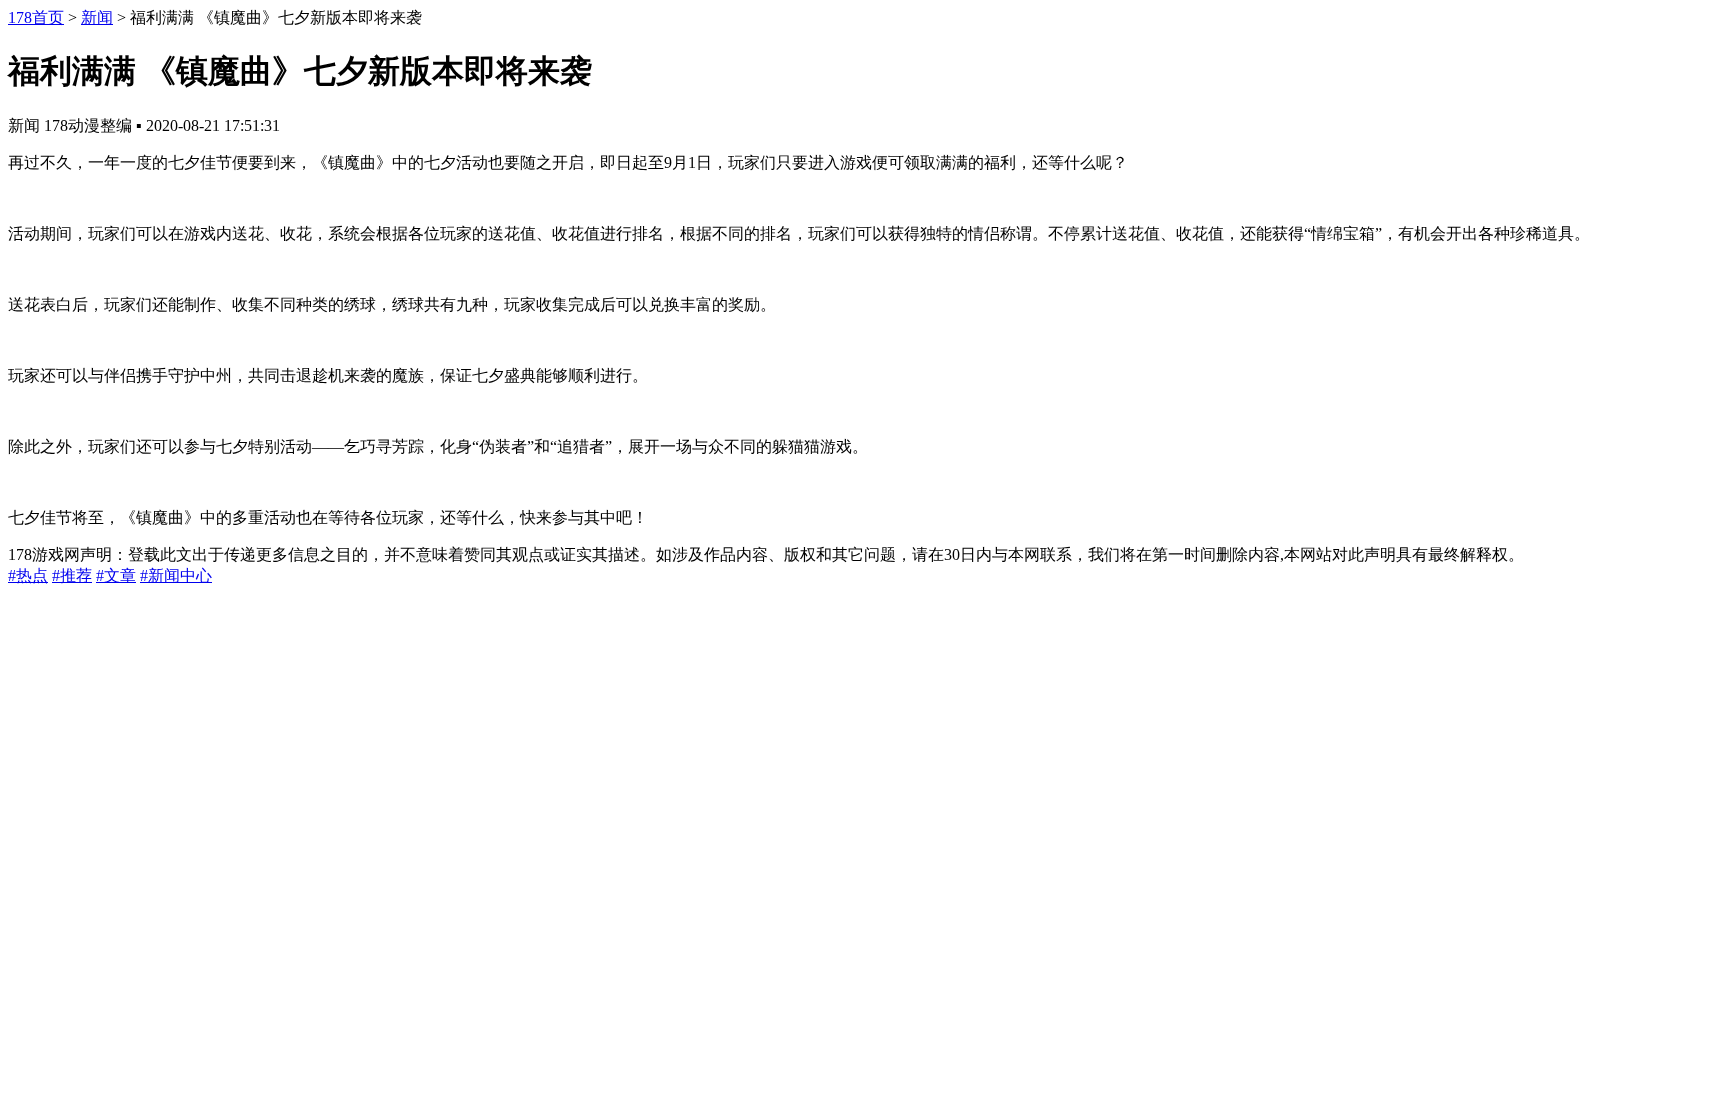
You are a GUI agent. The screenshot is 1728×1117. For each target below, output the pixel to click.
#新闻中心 (176, 575)
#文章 (116, 575)
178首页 (36, 17)
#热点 (28, 575)
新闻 (97, 17)
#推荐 (72, 575)
